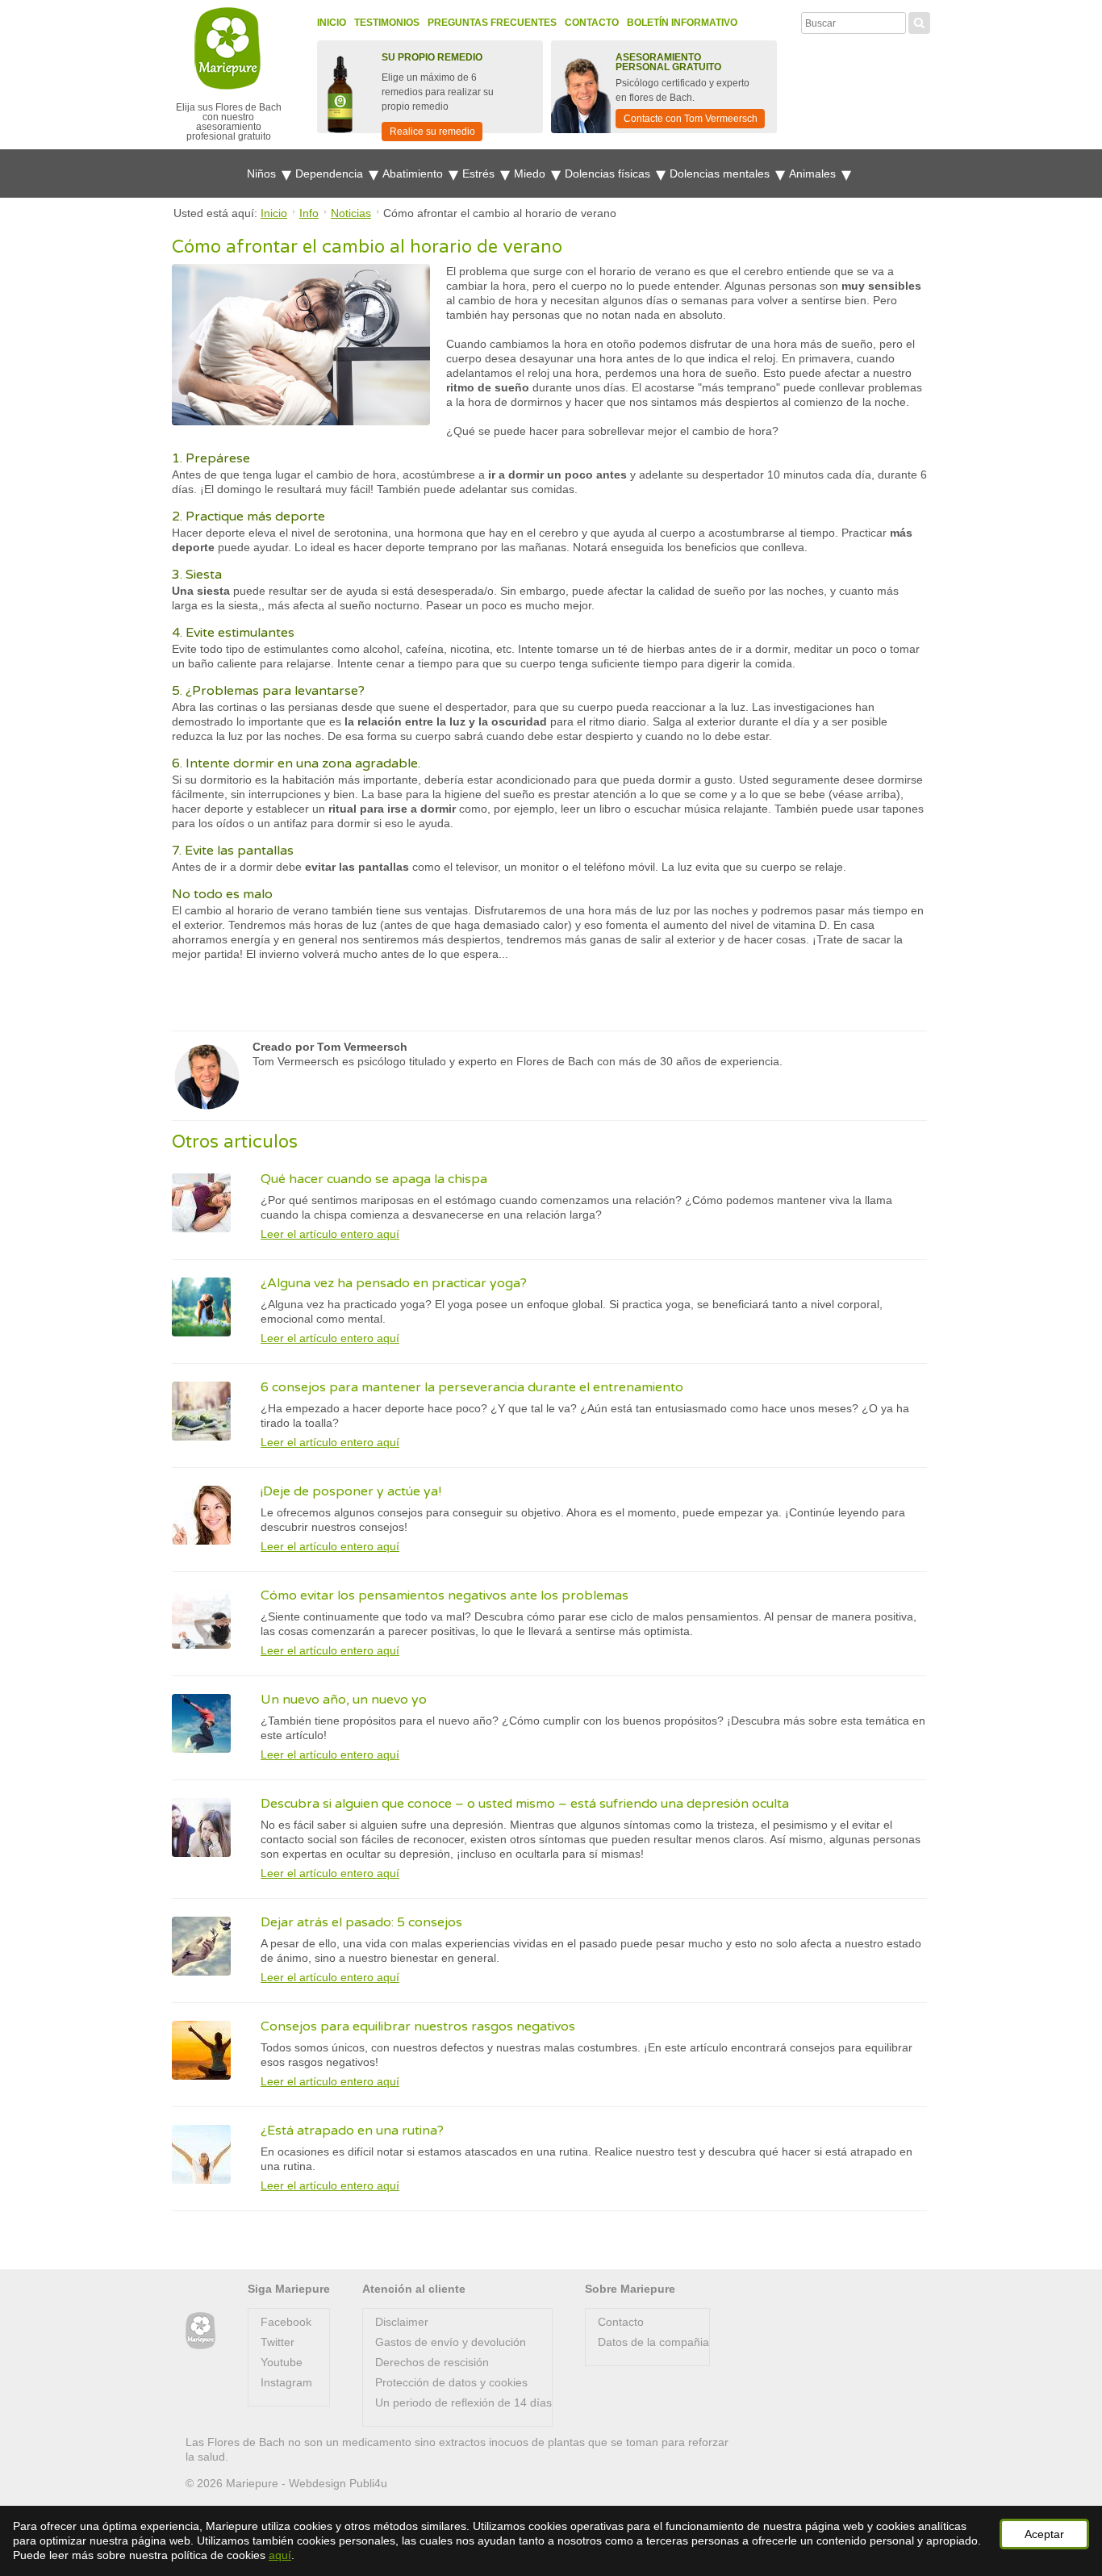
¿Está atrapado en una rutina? (352, 2131)
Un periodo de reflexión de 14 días (463, 2402)
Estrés (480, 174)
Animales (814, 174)
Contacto (592, 23)
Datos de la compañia (653, 2342)
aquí (280, 2555)
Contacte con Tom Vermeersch (691, 119)
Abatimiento (414, 174)
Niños (263, 174)
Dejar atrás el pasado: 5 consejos (361, 1922)
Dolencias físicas (609, 174)
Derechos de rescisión (432, 2362)
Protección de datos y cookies (451, 2382)
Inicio (332, 23)
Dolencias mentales (721, 174)
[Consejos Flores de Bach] (200, 2331)
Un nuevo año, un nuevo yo (344, 1700)
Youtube (282, 2362)
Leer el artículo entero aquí (330, 1234)
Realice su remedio (432, 132)
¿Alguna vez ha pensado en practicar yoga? (394, 1283)
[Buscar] (919, 21)
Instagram (286, 2382)
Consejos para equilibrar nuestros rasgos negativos (418, 2026)
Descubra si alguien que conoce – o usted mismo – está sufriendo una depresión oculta (525, 1804)
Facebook (286, 2322)
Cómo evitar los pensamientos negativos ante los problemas (445, 1595)
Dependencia (331, 174)
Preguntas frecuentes (492, 23)
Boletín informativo (682, 23)
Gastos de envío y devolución (451, 2342)
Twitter (278, 2342)
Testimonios (387, 23)
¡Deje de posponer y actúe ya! (351, 1491)
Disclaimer (402, 2322)
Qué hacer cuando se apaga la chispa (374, 1179)
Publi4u (368, 2483)
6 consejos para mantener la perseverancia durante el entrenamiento (472, 1387)
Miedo (531, 174)
